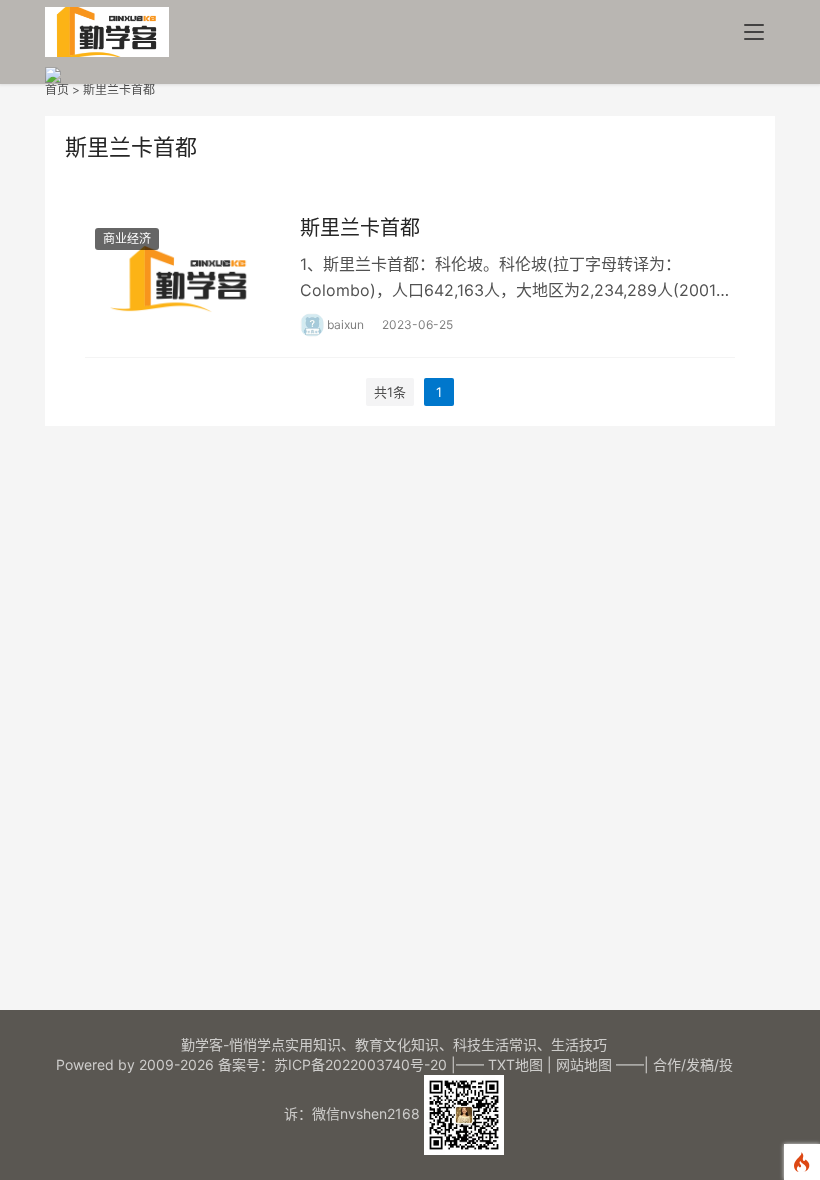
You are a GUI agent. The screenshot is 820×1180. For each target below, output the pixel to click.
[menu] (754, 32)
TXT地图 (515, 1064)
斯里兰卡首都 (119, 89)
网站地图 (584, 1064)
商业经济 (127, 238)
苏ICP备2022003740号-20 (362, 1064)
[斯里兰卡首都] (182, 275)
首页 (57, 89)
